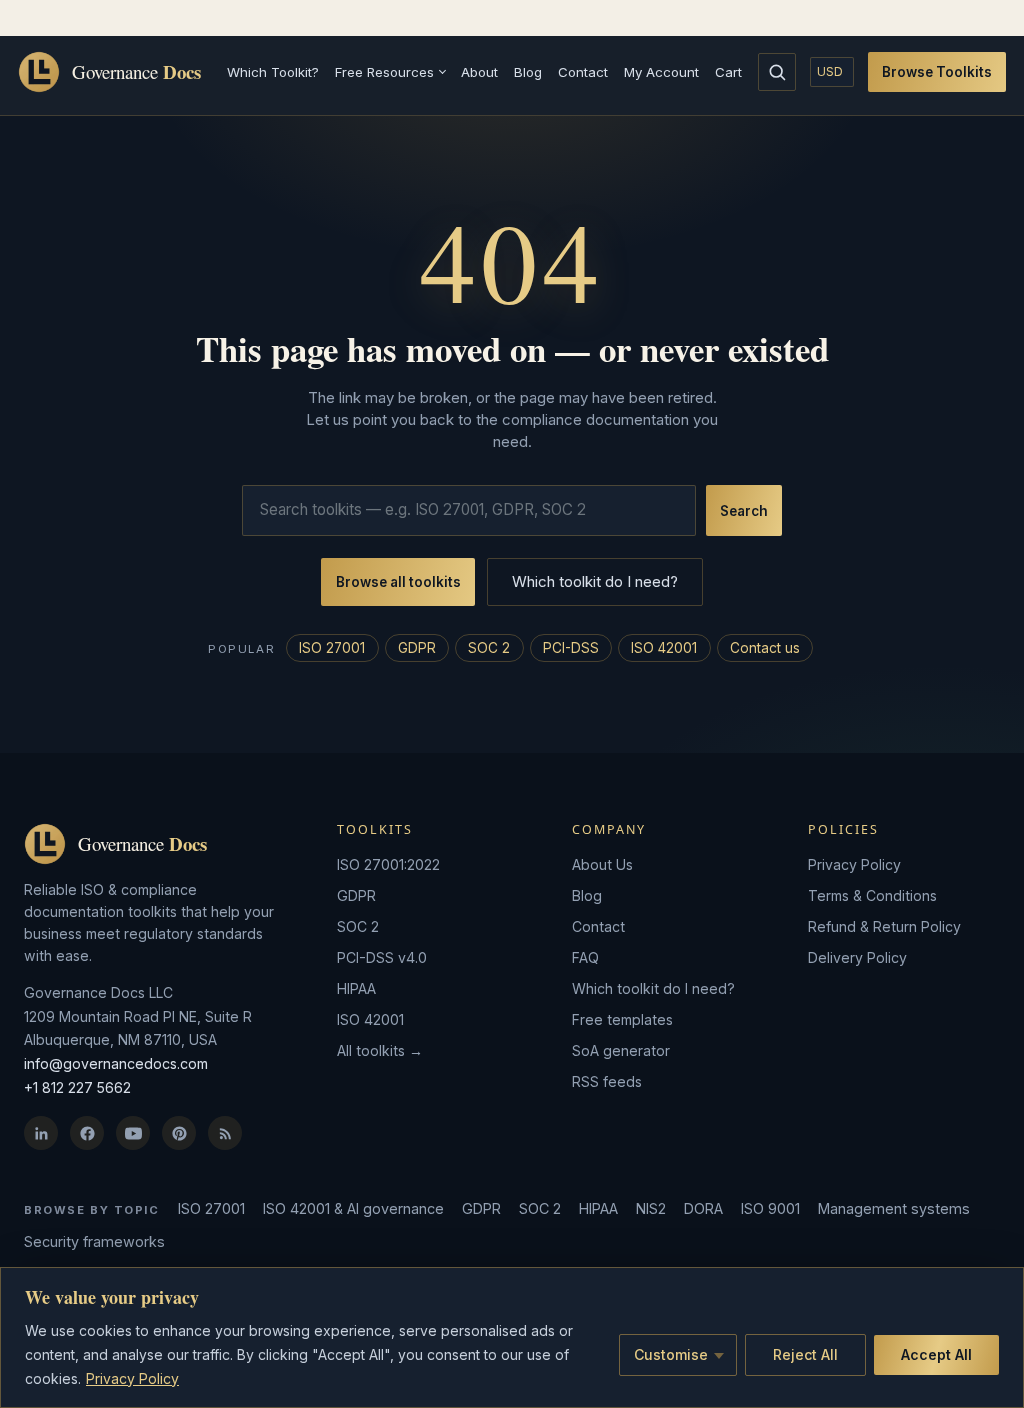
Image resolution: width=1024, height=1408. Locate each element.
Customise (671, 1354)
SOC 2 (489, 648)
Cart (728, 72)
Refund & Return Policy (884, 926)
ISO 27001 (332, 648)
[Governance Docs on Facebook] (87, 1133)
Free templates (622, 1019)
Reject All (805, 1354)
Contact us (765, 648)
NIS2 (651, 1208)
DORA (703, 1208)
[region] (512, 1337)
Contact (583, 72)
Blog (528, 72)
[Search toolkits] (777, 72)
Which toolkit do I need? (595, 581)
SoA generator (621, 1050)
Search (744, 511)
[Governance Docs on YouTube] (133, 1133)
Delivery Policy (857, 957)
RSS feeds (607, 1081)
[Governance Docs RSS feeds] (225, 1133)
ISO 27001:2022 (388, 864)
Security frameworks (94, 1241)
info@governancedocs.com (116, 1063)
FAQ (585, 957)
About (479, 72)
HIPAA (356, 988)
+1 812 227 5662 (77, 1087)
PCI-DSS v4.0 (382, 957)
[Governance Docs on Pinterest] (179, 1133)
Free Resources (384, 72)
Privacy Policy (132, 1378)
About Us (602, 864)
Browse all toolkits (398, 582)
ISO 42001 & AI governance (353, 1208)
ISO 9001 (770, 1208)
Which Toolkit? (273, 72)
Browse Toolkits (937, 72)
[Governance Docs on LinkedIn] (41, 1133)
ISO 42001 (664, 648)
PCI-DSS (571, 648)
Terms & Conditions (872, 895)
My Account (661, 72)
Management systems (894, 1208)
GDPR (417, 648)
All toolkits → (380, 1050)
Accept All (936, 1354)
